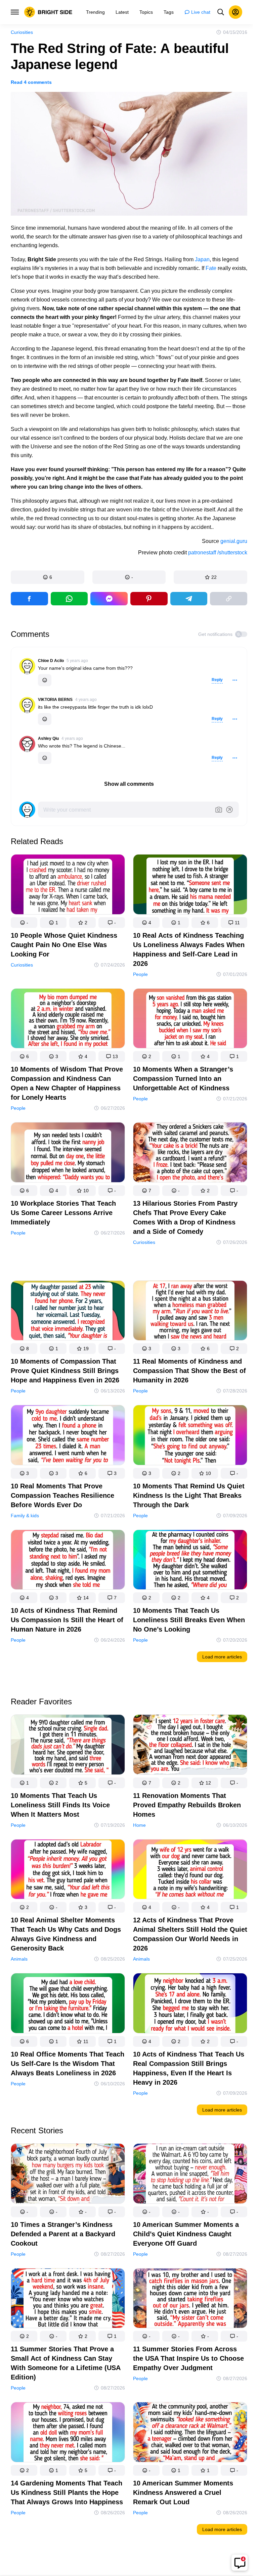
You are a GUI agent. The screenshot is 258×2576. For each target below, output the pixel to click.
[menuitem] (95, 12)
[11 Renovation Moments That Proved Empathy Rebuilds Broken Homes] (190, 1746)
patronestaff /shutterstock (218, 553)
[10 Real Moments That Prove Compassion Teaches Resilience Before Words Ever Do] (68, 1436)
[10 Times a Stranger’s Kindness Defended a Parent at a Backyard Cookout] (68, 2175)
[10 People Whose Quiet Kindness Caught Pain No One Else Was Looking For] (68, 886)
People (140, 974)
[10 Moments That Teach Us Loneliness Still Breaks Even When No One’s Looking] (190, 1561)
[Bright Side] (48, 12)
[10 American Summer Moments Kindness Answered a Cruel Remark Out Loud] (190, 2433)
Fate (211, 268)
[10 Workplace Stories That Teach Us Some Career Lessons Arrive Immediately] (68, 1154)
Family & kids (25, 1515)
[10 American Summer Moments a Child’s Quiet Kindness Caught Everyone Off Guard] (190, 2175)
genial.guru (234, 541)
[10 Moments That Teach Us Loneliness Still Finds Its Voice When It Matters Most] (68, 1746)
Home (139, 1825)
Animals (19, 1959)
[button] (48, 577)
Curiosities (22, 32)
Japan (202, 259)
